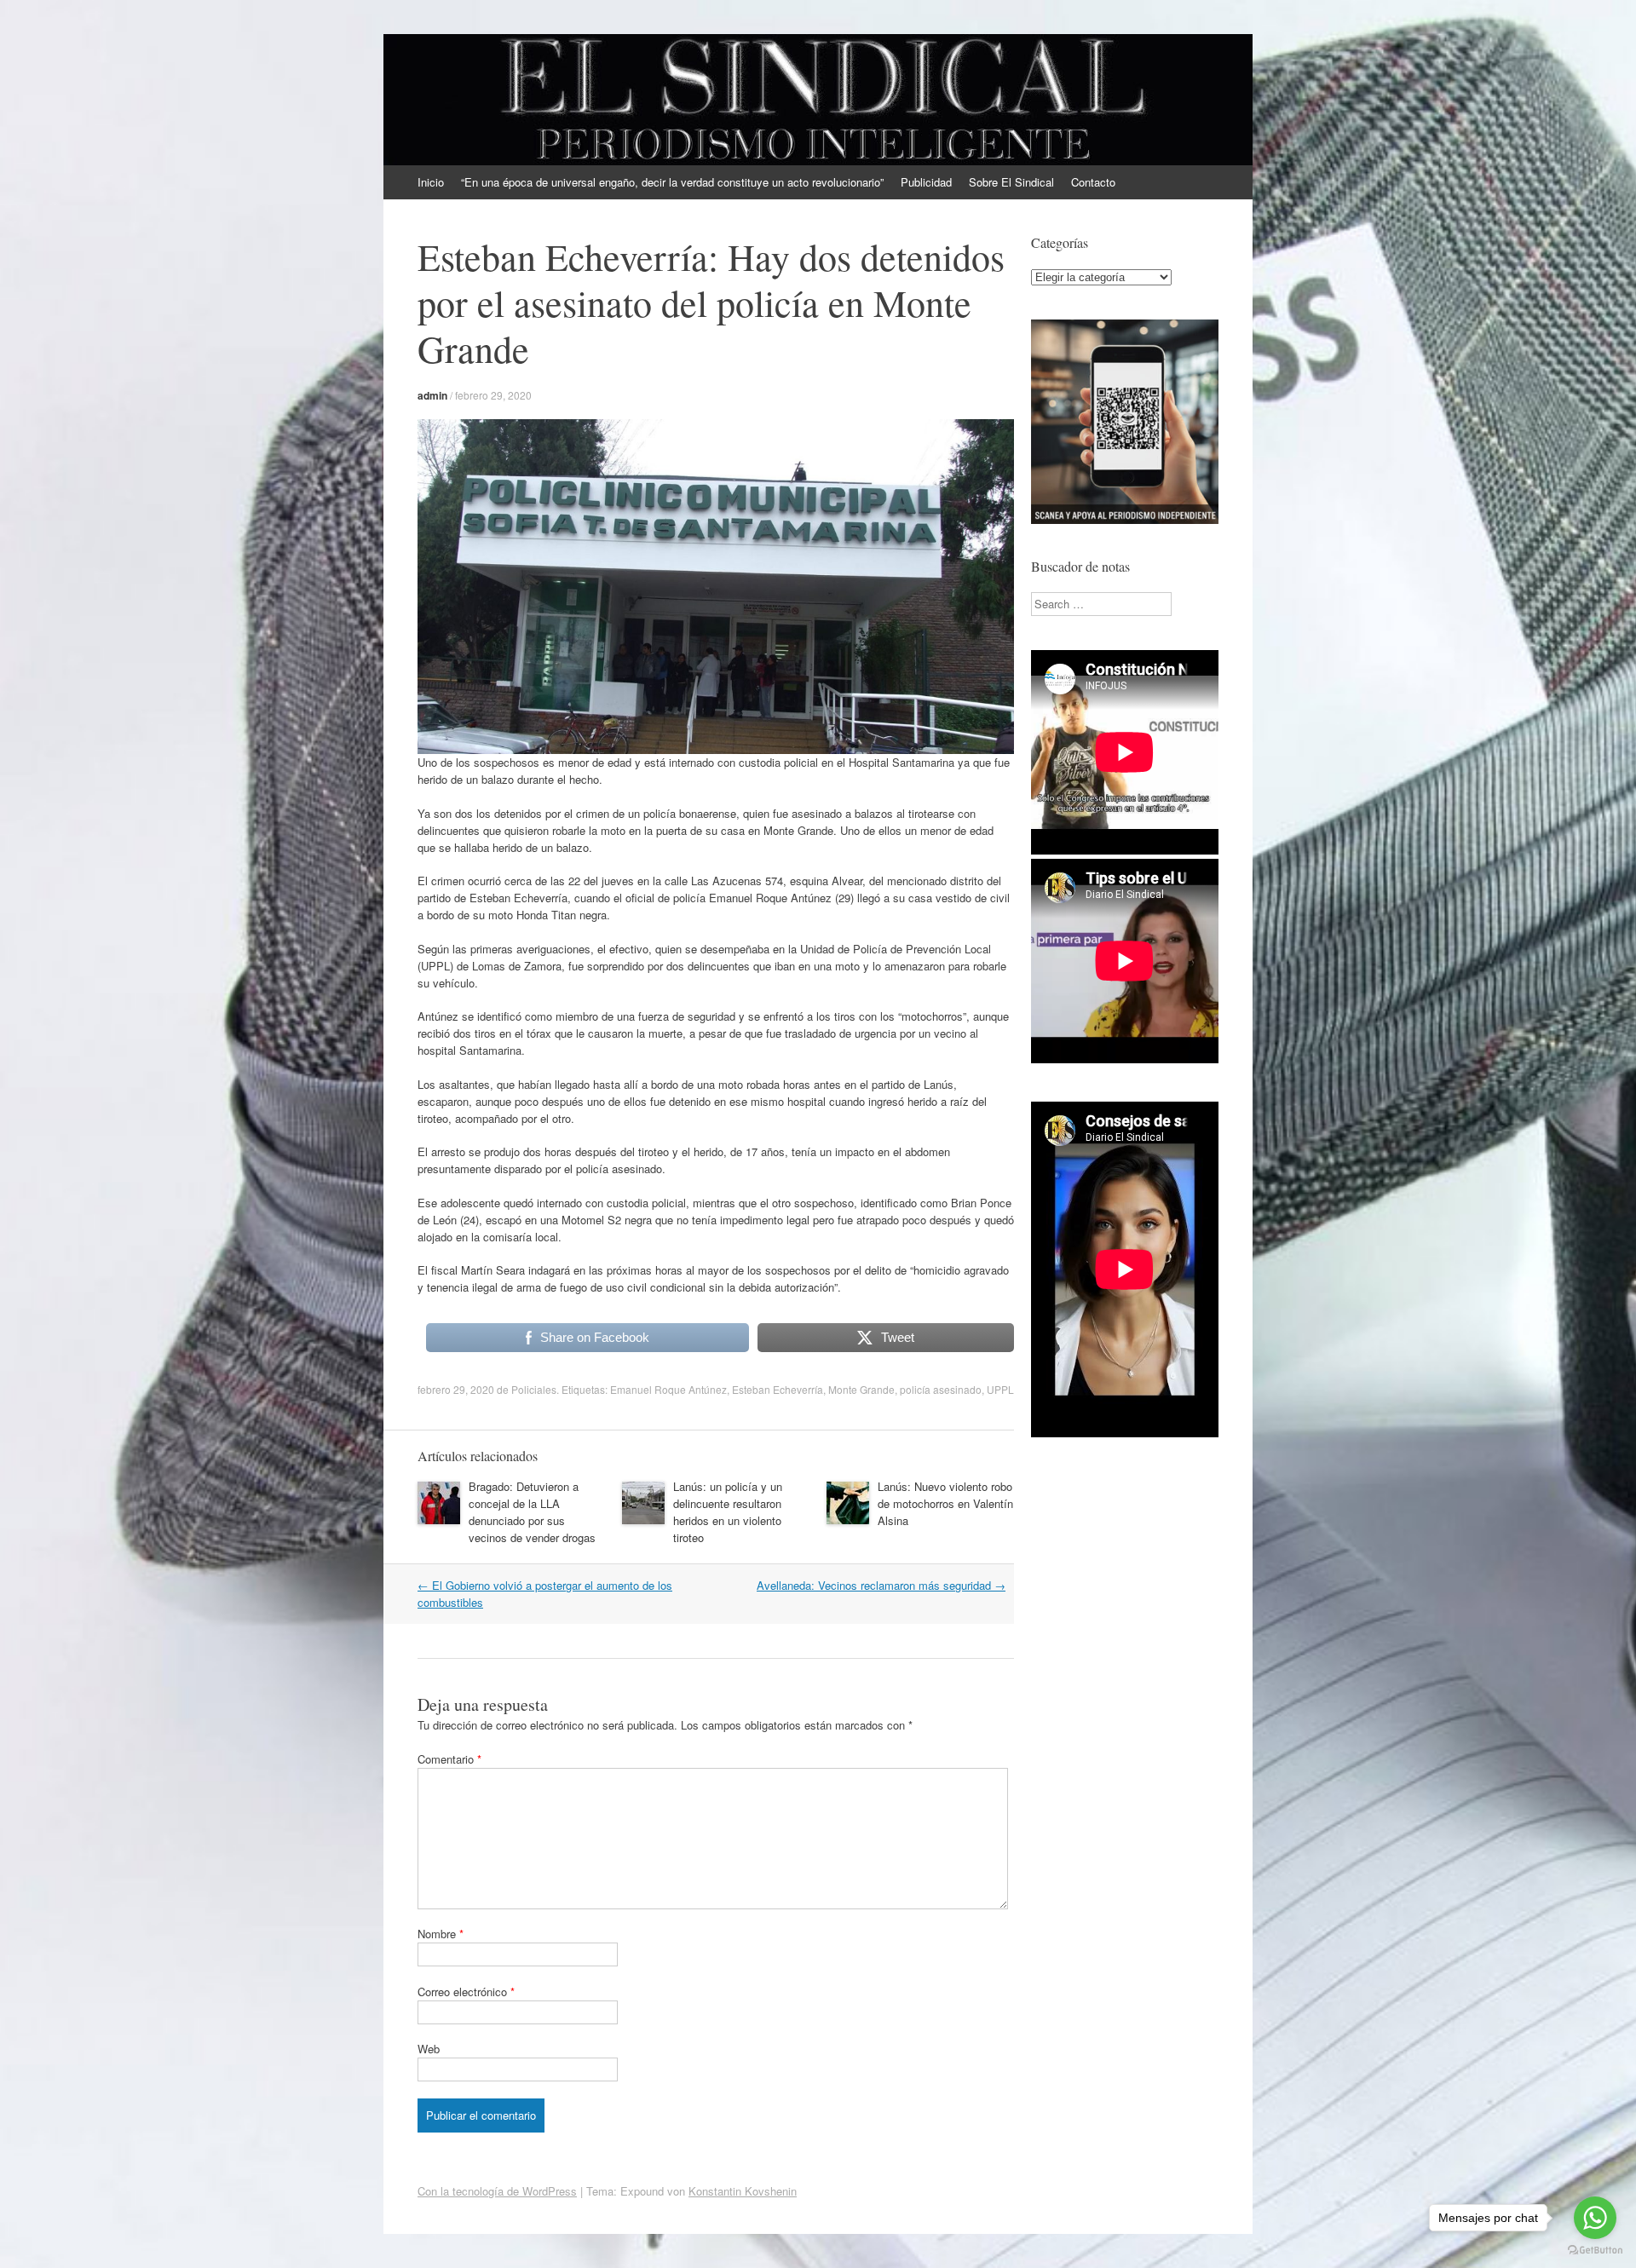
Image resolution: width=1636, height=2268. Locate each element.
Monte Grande (861, 1389)
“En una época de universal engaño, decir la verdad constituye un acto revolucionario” (672, 182)
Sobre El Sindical (1011, 182)
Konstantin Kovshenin (743, 2191)
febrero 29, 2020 (493, 395)
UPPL (1000, 1389)
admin (432, 395)
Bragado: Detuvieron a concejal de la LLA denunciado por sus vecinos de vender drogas (532, 1512)
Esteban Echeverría (778, 1389)
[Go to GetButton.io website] (1595, 2251)
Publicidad (926, 182)
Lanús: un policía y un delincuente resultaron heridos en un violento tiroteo (728, 1512)
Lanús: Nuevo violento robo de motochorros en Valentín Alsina (945, 1503)
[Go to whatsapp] (1595, 2218)
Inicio (431, 182)
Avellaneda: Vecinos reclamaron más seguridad (881, 1585)
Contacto (1093, 182)
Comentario (449, 1759)
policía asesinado (941, 1389)
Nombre (441, 1934)
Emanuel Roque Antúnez (668, 1389)
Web (429, 2049)
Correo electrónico (466, 1992)
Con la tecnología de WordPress (497, 2191)
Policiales (534, 1389)
